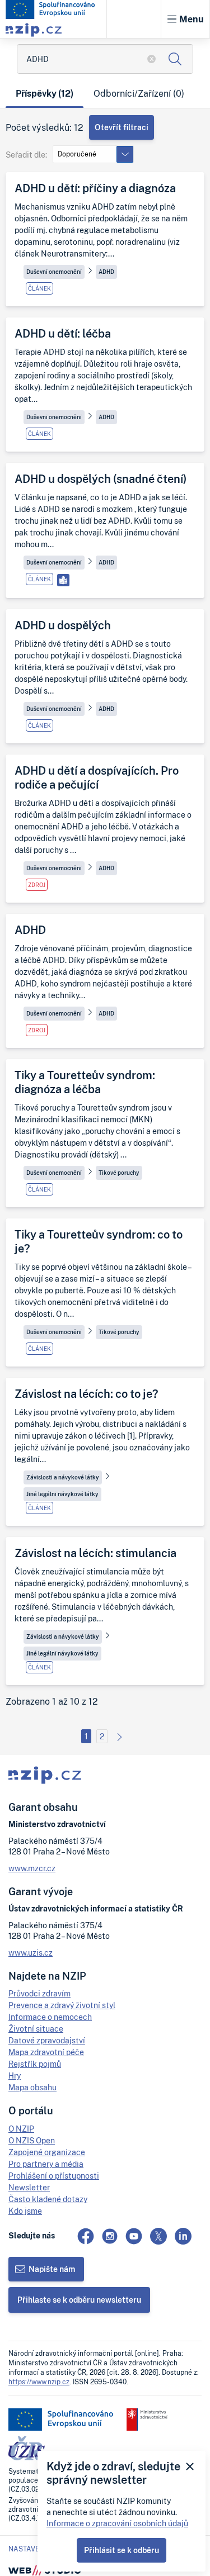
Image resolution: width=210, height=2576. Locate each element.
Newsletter (29, 2187)
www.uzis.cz (31, 1953)
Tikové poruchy (119, 1173)
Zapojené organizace (47, 2152)
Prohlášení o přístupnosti (54, 2176)
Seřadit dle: (26, 155)
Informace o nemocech (50, 2017)
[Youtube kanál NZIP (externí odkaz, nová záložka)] (134, 2236)
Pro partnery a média (46, 2164)
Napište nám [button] (52, 2269)
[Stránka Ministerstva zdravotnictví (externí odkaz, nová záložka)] (147, 2420)
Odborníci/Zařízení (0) (139, 93)
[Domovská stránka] (50, 10)
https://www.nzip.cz (39, 2382)
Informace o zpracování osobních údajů (117, 2523)
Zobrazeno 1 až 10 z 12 (52, 1702)
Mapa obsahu (32, 2087)
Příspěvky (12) (45, 93)
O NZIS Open (32, 2140)
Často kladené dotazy (48, 2199)
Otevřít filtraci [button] (122, 127)
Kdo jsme (25, 2211)
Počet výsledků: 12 (45, 128)
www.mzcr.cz (32, 1868)
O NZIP (21, 2129)
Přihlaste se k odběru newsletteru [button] (79, 2300)
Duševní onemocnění (54, 272)
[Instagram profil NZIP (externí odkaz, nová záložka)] (110, 2236)
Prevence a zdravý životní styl (62, 2005)
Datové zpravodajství (47, 2040)
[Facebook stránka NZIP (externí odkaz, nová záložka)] (86, 2236)
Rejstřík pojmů (35, 2064)
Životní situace (36, 2029)
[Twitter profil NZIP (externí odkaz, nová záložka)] (158, 2236)
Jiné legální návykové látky (62, 1494)
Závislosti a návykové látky (63, 1477)
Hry (15, 2075)
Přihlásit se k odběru (122, 2550)
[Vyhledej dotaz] (175, 59)
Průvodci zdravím (39, 1993)
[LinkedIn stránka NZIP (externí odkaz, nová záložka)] (183, 2236)
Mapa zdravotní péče (46, 2052)
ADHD (106, 272)
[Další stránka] (119, 1736)
